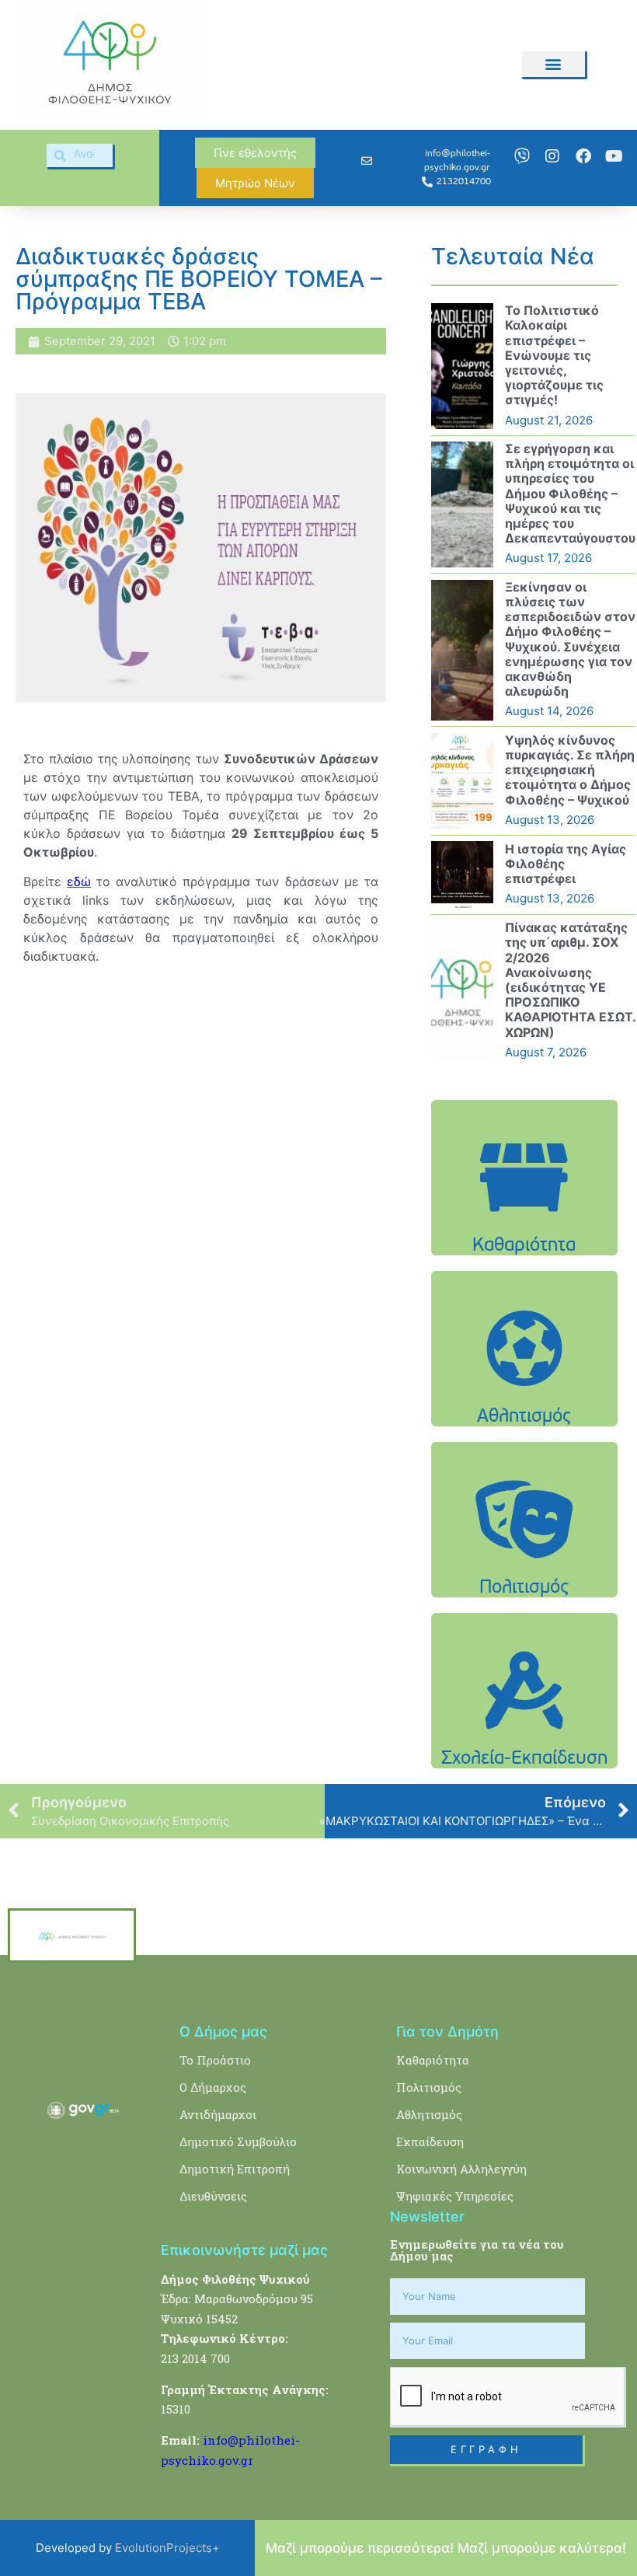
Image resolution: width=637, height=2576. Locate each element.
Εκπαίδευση (430, 2141)
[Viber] (522, 156)
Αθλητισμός (429, 2114)
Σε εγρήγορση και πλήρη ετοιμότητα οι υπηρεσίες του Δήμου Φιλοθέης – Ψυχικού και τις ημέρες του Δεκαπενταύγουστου (570, 493)
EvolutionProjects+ (167, 2548)
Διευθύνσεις (213, 2196)
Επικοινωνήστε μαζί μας (244, 2250)
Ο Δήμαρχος (213, 2087)
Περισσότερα (524, 1247)
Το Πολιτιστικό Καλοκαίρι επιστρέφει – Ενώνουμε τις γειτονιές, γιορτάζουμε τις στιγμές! (554, 355)
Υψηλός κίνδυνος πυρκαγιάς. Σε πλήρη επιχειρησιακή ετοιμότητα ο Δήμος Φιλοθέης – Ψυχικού (570, 770)
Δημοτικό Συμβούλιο (238, 2141)
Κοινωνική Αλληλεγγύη (461, 2169)
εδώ (79, 881)
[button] (553, 64)
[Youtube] (614, 156)
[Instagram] (552, 156)
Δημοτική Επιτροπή (235, 2169)
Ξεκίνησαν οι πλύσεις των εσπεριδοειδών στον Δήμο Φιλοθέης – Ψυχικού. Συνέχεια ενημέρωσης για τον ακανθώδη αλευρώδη (570, 639)
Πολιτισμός (429, 2087)
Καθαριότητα (433, 2060)
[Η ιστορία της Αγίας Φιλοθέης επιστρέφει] (462, 874)
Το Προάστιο (215, 2060)
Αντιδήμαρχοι (218, 2114)
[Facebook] (583, 156)
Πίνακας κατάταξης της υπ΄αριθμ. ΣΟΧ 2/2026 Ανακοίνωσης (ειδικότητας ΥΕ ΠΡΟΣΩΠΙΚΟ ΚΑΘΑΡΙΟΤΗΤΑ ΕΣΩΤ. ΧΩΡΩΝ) (570, 979)
